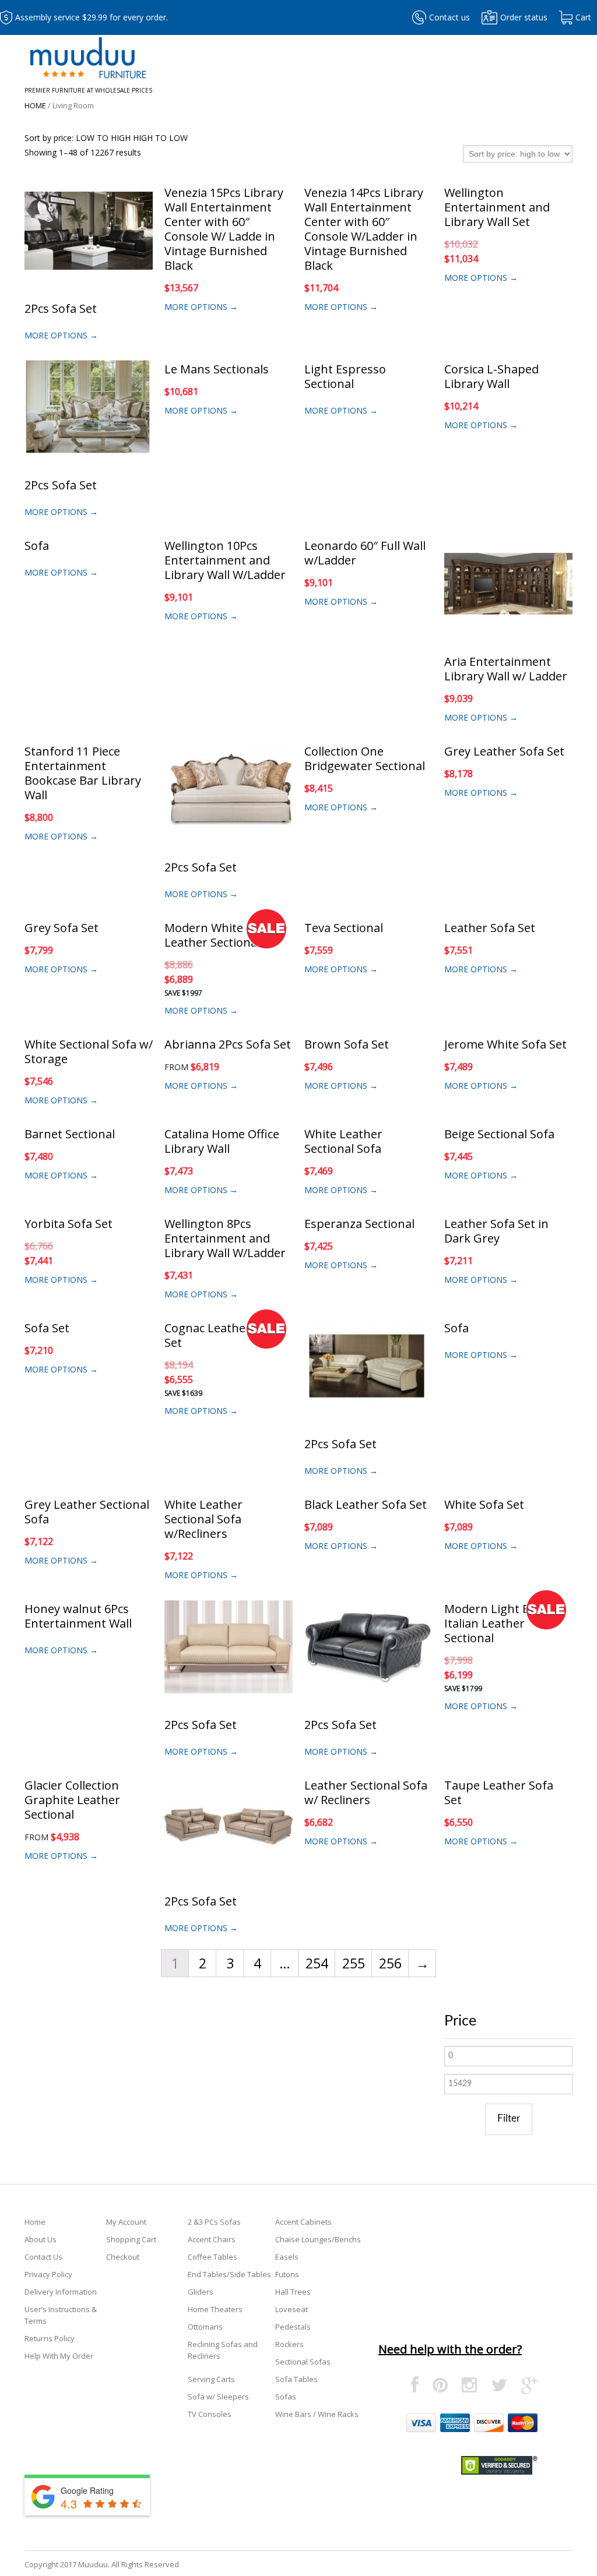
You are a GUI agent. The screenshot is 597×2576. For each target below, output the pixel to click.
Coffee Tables (213, 2257)
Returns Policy (50, 2338)
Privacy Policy (48, 2274)
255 (354, 1963)
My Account (126, 2222)
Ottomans (205, 2327)
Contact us (449, 17)
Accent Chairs (212, 2239)
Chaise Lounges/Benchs (318, 2239)
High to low (160, 138)
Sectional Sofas (303, 2362)
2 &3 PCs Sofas (214, 2222)
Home (35, 105)
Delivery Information (61, 2292)
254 (317, 1963)
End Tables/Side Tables (229, 2274)
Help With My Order (59, 2356)
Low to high (103, 138)
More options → (61, 335)
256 (390, 1963)
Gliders (201, 2292)
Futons (287, 2274)
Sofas (286, 2397)
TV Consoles (210, 2414)
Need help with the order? (450, 2349)
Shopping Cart (131, 2239)
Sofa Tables (296, 2379)
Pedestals (293, 2327)
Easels (287, 2257)
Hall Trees (293, 2292)
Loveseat (292, 2309)
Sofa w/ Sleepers (218, 2397)
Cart (583, 17)
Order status (524, 17)
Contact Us (43, 2257)
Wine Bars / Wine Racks (317, 2414)
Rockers (289, 2344)
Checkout (123, 2257)
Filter (509, 2118)
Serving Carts (211, 2379)
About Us (41, 2239)
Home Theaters (215, 2309)
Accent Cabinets (303, 2222)
